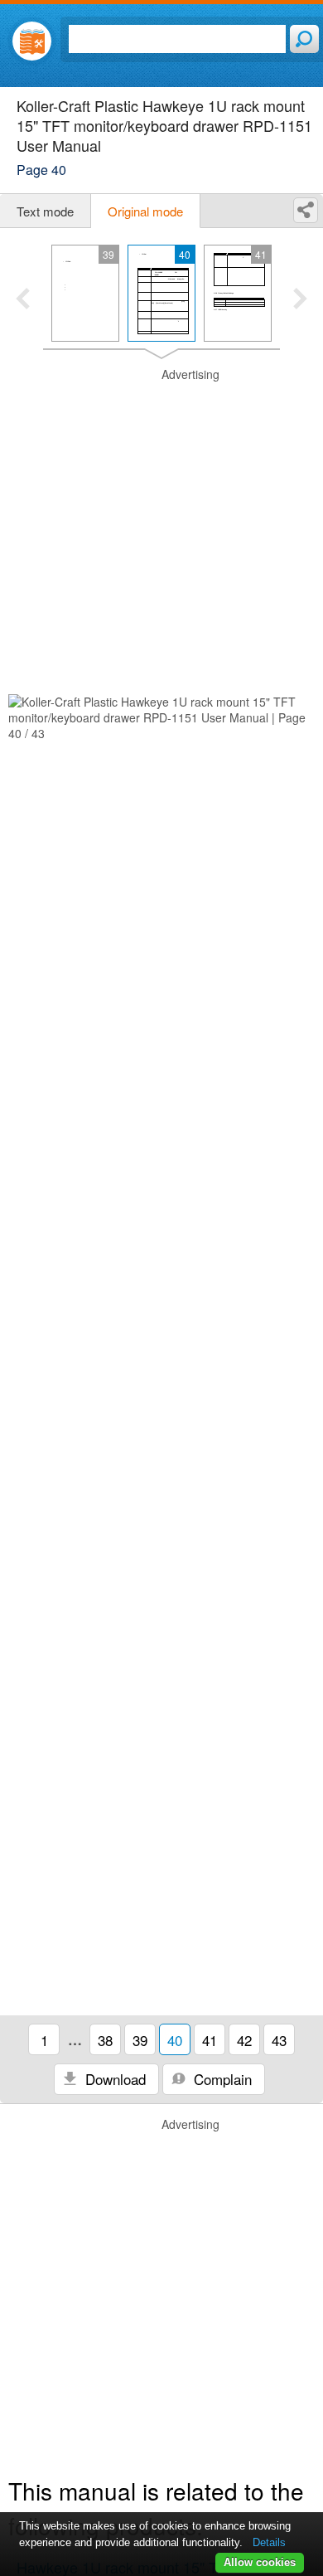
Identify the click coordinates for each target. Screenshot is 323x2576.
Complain (221, 2079)
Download (113, 2079)
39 (140, 2040)
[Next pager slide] (300, 300)
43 (279, 2040)
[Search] (304, 39)
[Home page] (32, 41)
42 (244, 2040)
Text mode (45, 211)
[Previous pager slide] (23, 300)
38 (105, 2040)
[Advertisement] (161, 528)
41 (210, 2040)
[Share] (306, 210)
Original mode (145, 211)
